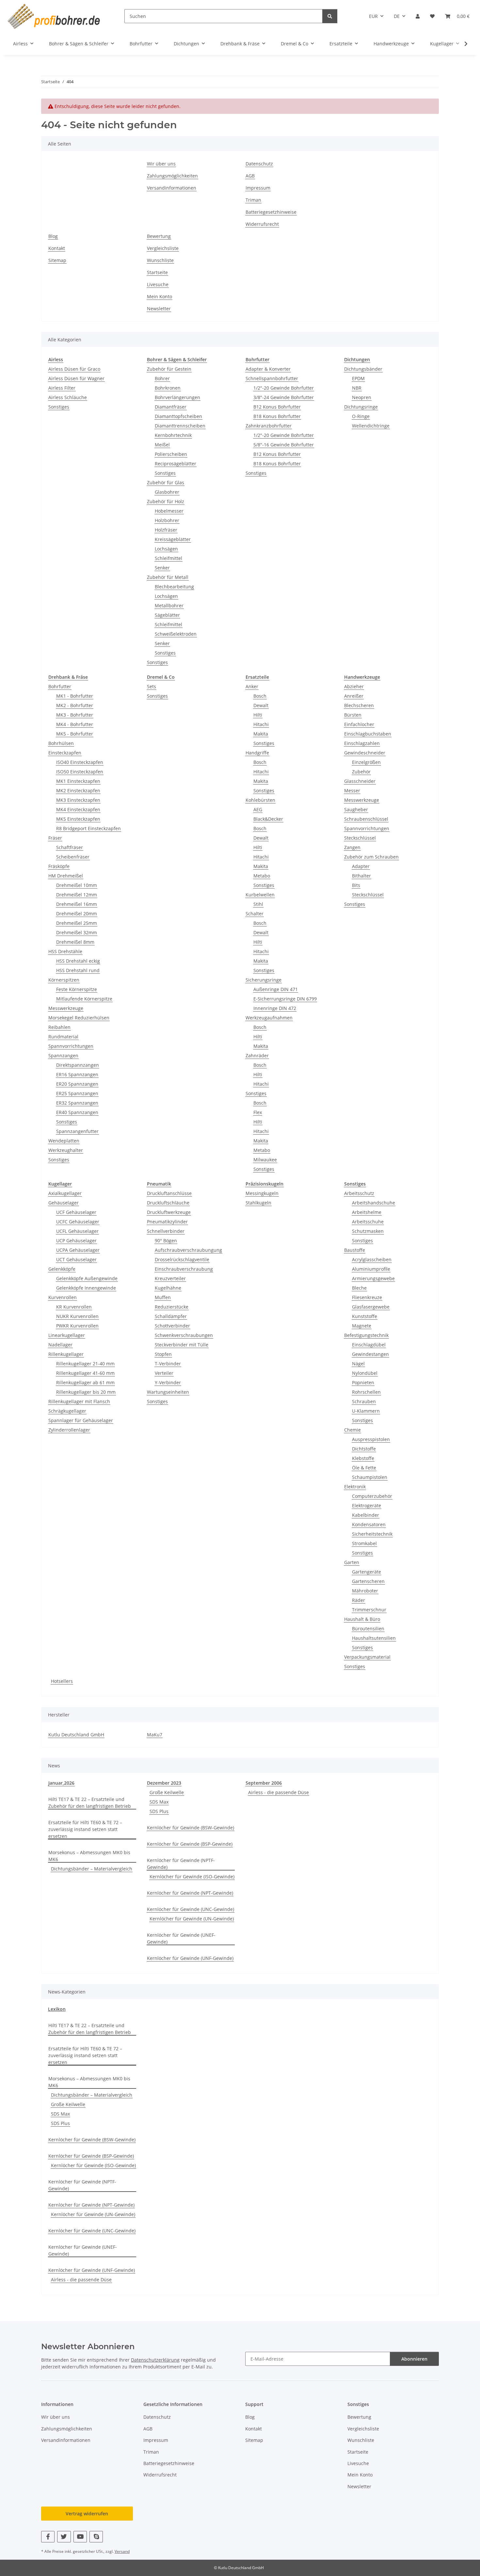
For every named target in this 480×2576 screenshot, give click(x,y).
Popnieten (363, 1382)
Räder (359, 1600)
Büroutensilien (368, 1629)
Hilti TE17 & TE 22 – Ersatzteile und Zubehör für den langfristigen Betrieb (90, 1803)
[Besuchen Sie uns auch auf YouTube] (80, 2537)
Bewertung (159, 236)
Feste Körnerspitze (77, 989)
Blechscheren (359, 705)
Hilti (258, 715)
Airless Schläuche (68, 397)
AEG (258, 809)
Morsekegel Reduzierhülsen (79, 1018)
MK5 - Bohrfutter (75, 734)
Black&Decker (268, 819)
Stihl (258, 904)
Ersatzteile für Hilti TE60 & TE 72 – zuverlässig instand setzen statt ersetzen (85, 1829)
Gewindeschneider (365, 753)
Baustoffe (355, 1250)
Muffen (163, 1297)
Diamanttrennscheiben (180, 426)
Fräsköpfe (59, 866)
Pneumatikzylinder (167, 1222)
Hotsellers (62, 1681)
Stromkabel (364, 1543)
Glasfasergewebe (371, 1307)
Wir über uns (161, 164)
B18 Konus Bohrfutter (277, 416)
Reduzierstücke (172, 1307)
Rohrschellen (366, 1392)
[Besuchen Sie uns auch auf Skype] (96, 2537)
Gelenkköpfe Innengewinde (86, 1288)
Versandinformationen (172, 188)
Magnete (362, 1326)
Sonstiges (59, 407)
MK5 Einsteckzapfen (78, 819)
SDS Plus (159, 1811)
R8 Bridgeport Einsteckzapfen (88, 828)
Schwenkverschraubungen (184, 1335)
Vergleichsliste (163, 248)
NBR (357, 388)
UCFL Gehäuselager (77, 1231)
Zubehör (361, 772)
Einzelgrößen (366, 762)
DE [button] (397, 16)
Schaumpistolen (370, 1477)
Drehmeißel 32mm (77, 932)
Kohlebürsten (260, 800)
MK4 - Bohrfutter (75, 724)
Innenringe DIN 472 (275, 1008)
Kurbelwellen (260, 895)
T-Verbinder (168, 1364)
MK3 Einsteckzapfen (78, 800)
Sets (152, 686)
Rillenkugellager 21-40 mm (85, 1364)
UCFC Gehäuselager (78, 1222)
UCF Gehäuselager (76, 1212)
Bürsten (353, 715)
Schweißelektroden (176, 634)
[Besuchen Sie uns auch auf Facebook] (48, 2537)
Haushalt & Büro (362, 1619)
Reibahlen (59, 1027)
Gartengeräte (367, 1572)
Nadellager (60, 1345)
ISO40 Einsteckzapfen (80, 762)
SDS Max (159, 1802)
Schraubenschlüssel (366, 819)
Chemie (352, 1430)
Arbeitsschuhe (368, 1222)
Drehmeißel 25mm (77, 923)
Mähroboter (365, 1591)
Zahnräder (257, 1055)
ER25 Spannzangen (77, 1093)
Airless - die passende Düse (279, 1792)
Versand (122, 2551)
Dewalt (261, 705)
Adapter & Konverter (268, 369)
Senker (162, 568)
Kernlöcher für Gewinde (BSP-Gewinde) (190, 1844)
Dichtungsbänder (363, 369)
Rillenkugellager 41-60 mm (85, 1373)
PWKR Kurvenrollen (77, 1326)
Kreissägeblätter (173, 539)
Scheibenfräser (73, 857)
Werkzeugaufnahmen (269, 1018)
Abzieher (354, 686)
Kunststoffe (365, 1316)
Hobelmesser (169, 511)
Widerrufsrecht (262, 224)
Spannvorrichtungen (71, 1046)
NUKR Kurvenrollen (77, 1316)
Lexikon (57, 2009)
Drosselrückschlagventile (182, 1259)
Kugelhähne (168, 1288)
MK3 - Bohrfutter (75, 715)
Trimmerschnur (369, 1610)
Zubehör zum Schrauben (371, 857)
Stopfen (163, 1354)
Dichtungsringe (361, 407)
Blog (53, 236)
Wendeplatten (64, 1141)
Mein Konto (160, 296)
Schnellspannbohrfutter (272, 378)
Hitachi (261, 724)
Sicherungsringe (264, 980)
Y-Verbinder (168, 1382)
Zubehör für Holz (166, 501)
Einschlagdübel (369, 1345)
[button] (418, 16)
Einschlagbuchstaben (368, 734)
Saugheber (356, 809)
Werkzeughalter (66, 1150)
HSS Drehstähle (65, 951)
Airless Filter (62, 388)
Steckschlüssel (360, 838)
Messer (352, 791)
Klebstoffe (363, 1458)
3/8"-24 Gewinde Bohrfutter (284, 397)
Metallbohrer (169, 605)
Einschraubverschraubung (184, 1269)
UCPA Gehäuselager (78, 1250)
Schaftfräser (70, 847)
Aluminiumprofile (371, 1269)
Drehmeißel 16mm (77, 904)
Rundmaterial (63, 1037)
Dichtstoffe (364, 1449)
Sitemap (57, 260)
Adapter (361, 866)
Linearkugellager (67, 1335)
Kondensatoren (369, 1524)
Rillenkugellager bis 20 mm (86, 1392)
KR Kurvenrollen (74, 1307)
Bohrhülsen (61, 743)
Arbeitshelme (367, 1212)
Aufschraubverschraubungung (188, 1250)
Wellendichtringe (371, 426)
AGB (250, 176)
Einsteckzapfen (65, 753)
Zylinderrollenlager (69, 1430)
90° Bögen (166, 1241)
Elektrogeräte (367, 1505)
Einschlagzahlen (362, 743)
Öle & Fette (364, 1468)
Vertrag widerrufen (87, 2514)
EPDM (358, 378)
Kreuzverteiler (170, 1278)
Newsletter (159, 309)
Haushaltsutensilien (374, 1638)
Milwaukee (265, 1160)
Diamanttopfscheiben (178, 416)
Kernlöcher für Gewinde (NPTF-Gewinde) (181, 1864)
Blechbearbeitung (174, 587)
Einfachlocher (359, 724)
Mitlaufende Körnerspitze (84, 999)
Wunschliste (160, 260)
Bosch (260, 696)
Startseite (157, 272)
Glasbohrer (167, 492)
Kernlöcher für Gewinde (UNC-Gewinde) (191, 1909)
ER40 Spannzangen (77, 1112)
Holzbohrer (167, 520)
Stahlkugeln (258, 1203)
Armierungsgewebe (373, 1278)
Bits (356, 885)
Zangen (352, 847)
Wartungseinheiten (168, 1392)
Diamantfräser (171, 407)
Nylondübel (365, 1373)
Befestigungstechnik (366, 1335)
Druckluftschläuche (168, 1203)
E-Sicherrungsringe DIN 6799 (285, 999)
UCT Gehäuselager (76, 1259)
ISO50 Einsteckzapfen (80, 772)
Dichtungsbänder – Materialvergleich (92, 1869)
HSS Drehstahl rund (78, 970)
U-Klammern (366, 1411)
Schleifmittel (168, 558)
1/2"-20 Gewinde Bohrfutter (284, 388)
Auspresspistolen (371, 1439)
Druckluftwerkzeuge (169, 1212)
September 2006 (264, 1783)
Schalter (255, 914)
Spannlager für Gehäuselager (81, 1420)
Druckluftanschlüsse (169, 1193)
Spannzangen (63, 1055)
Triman (253, 200)
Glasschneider (360, 781)
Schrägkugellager (67, 1411)
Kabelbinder (366, 1515)
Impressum (258, 188)
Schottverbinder (172, 1326)
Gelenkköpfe (62, 1269)
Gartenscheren (368, 1581)
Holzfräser (166, 530)
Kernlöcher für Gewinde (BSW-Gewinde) (191, 1828)
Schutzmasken (368, 1231)
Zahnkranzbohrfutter (269, 426)
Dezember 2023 (164, 1783)
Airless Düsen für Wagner (76, 378)
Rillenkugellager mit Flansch (79, 1401)
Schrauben (364, 1401)
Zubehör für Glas (166, 482)
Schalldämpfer (171, 1316)
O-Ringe (361, 416)
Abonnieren (414, 2359)
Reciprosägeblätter (176, 464)
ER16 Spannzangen (77, 1074)
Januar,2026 (61, 1783)
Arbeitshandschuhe (374, 1203)
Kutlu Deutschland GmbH (76, 1735)
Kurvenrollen (63, 1297)
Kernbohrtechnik (173, 435)
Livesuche (158, 284)
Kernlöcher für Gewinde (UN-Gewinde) (192, 1919)
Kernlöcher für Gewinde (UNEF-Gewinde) (181, 1938)
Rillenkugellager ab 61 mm (85, 1382)
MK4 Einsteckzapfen (78, 809)
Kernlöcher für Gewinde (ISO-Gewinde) (192, 1877)
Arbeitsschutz (359, 1193)
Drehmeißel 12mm (77, 895)
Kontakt (57, 248)
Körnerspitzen (64, 980)
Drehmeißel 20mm (77, 914)
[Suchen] (330, 16)
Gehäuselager (64, 1203)
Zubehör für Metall (168, 577)
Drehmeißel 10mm (77, 885)
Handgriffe (257, 753)
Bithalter (361, 876)
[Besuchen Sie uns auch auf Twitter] (64, 2537)
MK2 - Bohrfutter (75, 705)
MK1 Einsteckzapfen (78, 781)
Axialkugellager (65, 1193)
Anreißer (354, 696)
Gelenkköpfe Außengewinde (87, 1278)
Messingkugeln (262, 1193)
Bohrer (162, 378)
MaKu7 (155, 1735)
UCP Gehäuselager (76, 1241)
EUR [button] (373, 16)
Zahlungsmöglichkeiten (172, 176)
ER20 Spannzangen (77, 1084)
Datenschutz (259, 164)
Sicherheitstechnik (372, 1534)
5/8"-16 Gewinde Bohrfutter (284, 445)
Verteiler (164, 1373)
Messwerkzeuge (66, 1008)
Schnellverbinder (166, 1231)
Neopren (362, 397)
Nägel (358, 1364)
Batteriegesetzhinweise (271, 212)
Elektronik (355, 1487)
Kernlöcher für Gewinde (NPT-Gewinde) (190, 1893)
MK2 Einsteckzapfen (78, 791)
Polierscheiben (171, 454)
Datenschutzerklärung (155, 2360)
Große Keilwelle (167, 1792)
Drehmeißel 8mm (75, 942)
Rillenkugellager (66, 1354)
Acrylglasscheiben (372, 1259)
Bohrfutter (60, 686)
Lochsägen (166, 549)
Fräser (55, 838)
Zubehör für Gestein (169, 369)
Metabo (262, 876)
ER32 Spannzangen (77, 1103)
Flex (258, 1112)
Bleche (359, 1288)
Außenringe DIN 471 (276, 989)
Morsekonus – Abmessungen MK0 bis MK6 (89, 1856)
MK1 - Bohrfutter (75, 696)
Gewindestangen (370, 1354)
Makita (261, 734)
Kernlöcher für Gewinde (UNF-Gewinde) (190, 1958)
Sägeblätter (167, 615)
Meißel (162, 445)
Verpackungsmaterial (367, 1657)
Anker (252, 686)
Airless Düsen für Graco (74, 369)
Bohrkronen (168, 388)
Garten (352, 1562)
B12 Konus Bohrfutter (277, 407)
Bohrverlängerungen (177, 397)
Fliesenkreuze (367, 1297)
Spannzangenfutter (77, 1131)
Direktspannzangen (78, 1065)
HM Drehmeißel (66, 876)
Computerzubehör (372, 1496)
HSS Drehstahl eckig (78, 961)
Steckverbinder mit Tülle (182, 1345)
